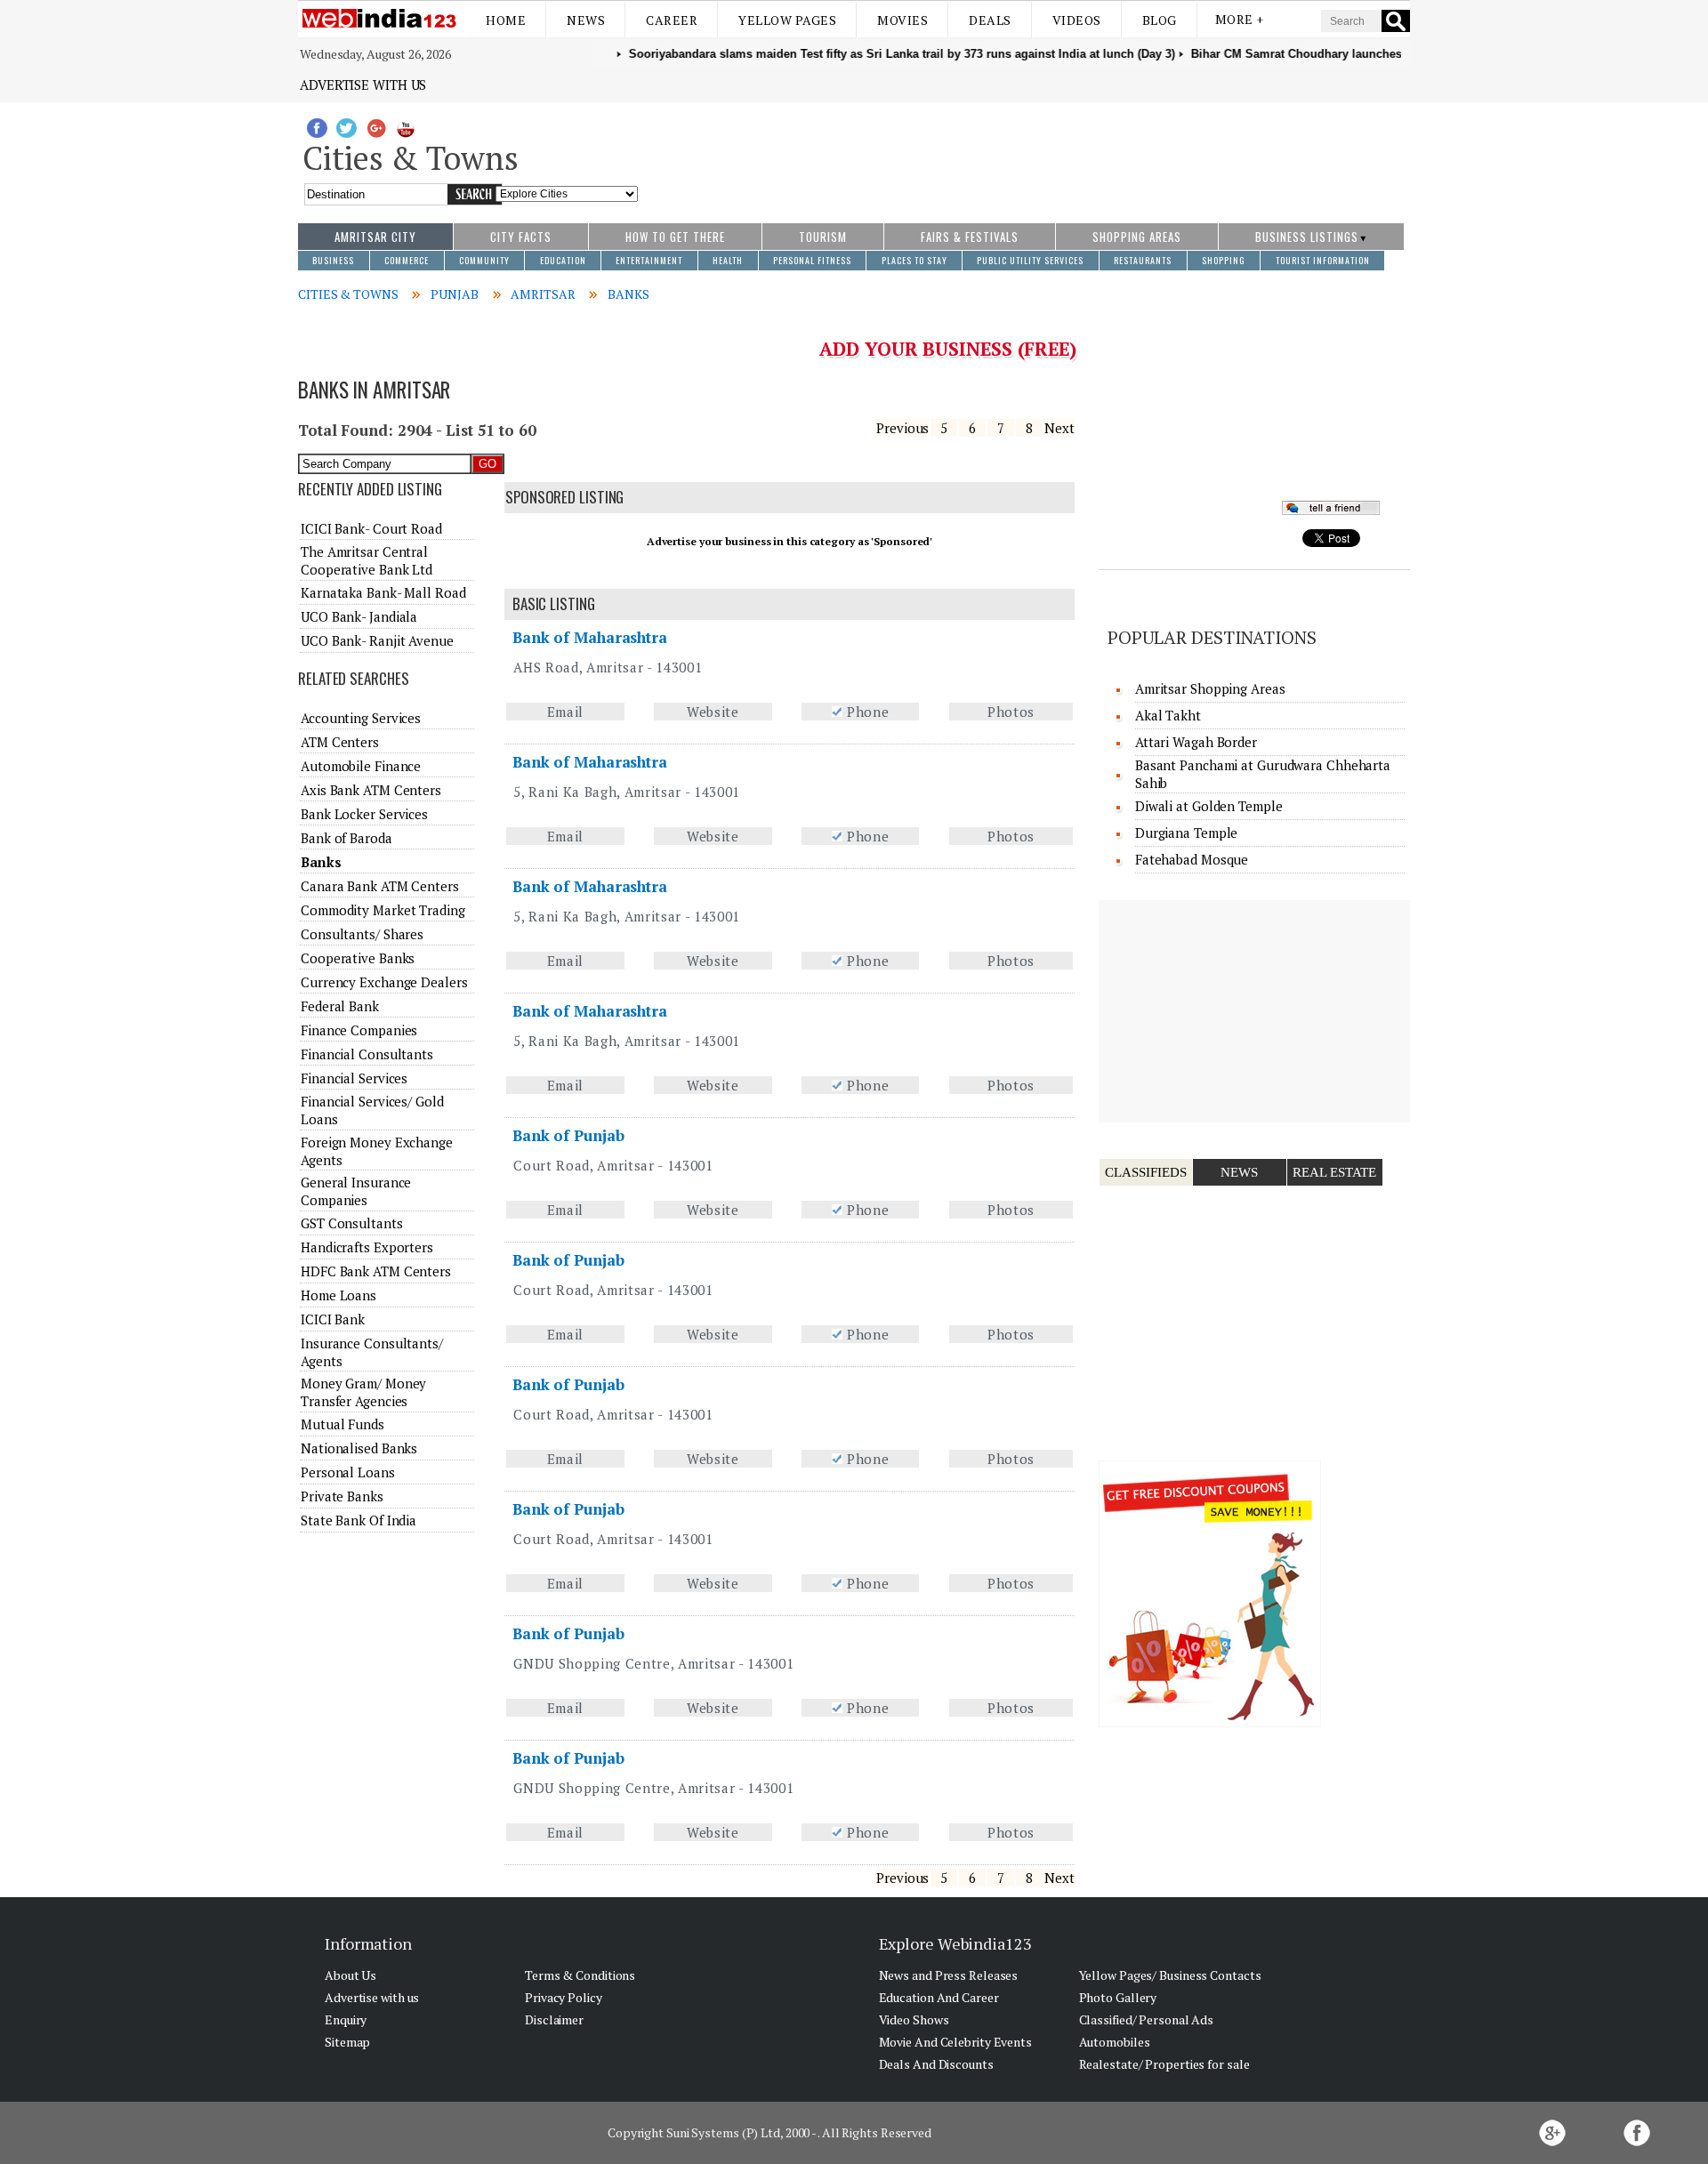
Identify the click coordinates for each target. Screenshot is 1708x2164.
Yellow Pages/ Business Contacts (1170, 1975)
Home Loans (338, 1295)
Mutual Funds (342, 1424)
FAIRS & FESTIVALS (970, 237)
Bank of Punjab (568, 1135)
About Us (350, 1975)
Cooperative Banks (358, 958)
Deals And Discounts (936, 2064)
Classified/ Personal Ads (1147, 2019)
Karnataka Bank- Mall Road (383, 592)
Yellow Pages (787, 20)
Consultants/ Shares (362, 934)
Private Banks (342, 1496)
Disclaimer (554, 2019)
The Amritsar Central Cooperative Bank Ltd (367, 560)
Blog (1160, 20)
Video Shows (914, 2019)
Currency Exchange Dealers (384, 982)
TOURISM (823, 237)
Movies (902, 20)
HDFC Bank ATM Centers (376, 1271)
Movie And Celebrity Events (955, 2042)
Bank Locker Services (364, 814)
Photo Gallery (1118, 1997)
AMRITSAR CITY (375, 237)
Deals (990, 20)
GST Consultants (352, 1223)
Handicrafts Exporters (367, 1247)
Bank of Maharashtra (590, 637)
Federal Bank (340, 1006)
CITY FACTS (521, 237)
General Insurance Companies (356, 1191)
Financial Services (354, 1078)
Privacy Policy (564, 1997)
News (586, 20)
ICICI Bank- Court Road (371, 528)
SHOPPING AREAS (1137, 237)
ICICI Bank (333, 1319)
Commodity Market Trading (383, 910)
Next (1059, 428)
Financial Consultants (367, 1054)
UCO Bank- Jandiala (359, 616)
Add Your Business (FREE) (948, 349)
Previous (902, 428)
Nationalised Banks (359, 1448)
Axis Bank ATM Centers (371, 790)
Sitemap (347, 2042)
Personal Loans (348, 1472)
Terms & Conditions (580, 1975)
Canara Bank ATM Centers (380, 886)
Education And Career (939, 1997)
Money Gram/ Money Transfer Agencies (363, 1392)
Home (506, 20)
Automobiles (1115, 2042)
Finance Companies (359, 1030)
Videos (1077, 20)
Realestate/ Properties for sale (1164, 2064)
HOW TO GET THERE (675, 237)
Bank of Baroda (346, 838)
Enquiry (346, 2019)
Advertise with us (363, 84)
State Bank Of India (359, 1520)
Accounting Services (361, 718)
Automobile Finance (361, 766)
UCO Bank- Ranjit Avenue (377, 640)
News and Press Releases (949, 1975)
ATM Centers (340, 742)
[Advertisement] (1024, 154)
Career (672, 20)
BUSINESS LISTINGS (1307, 237)
